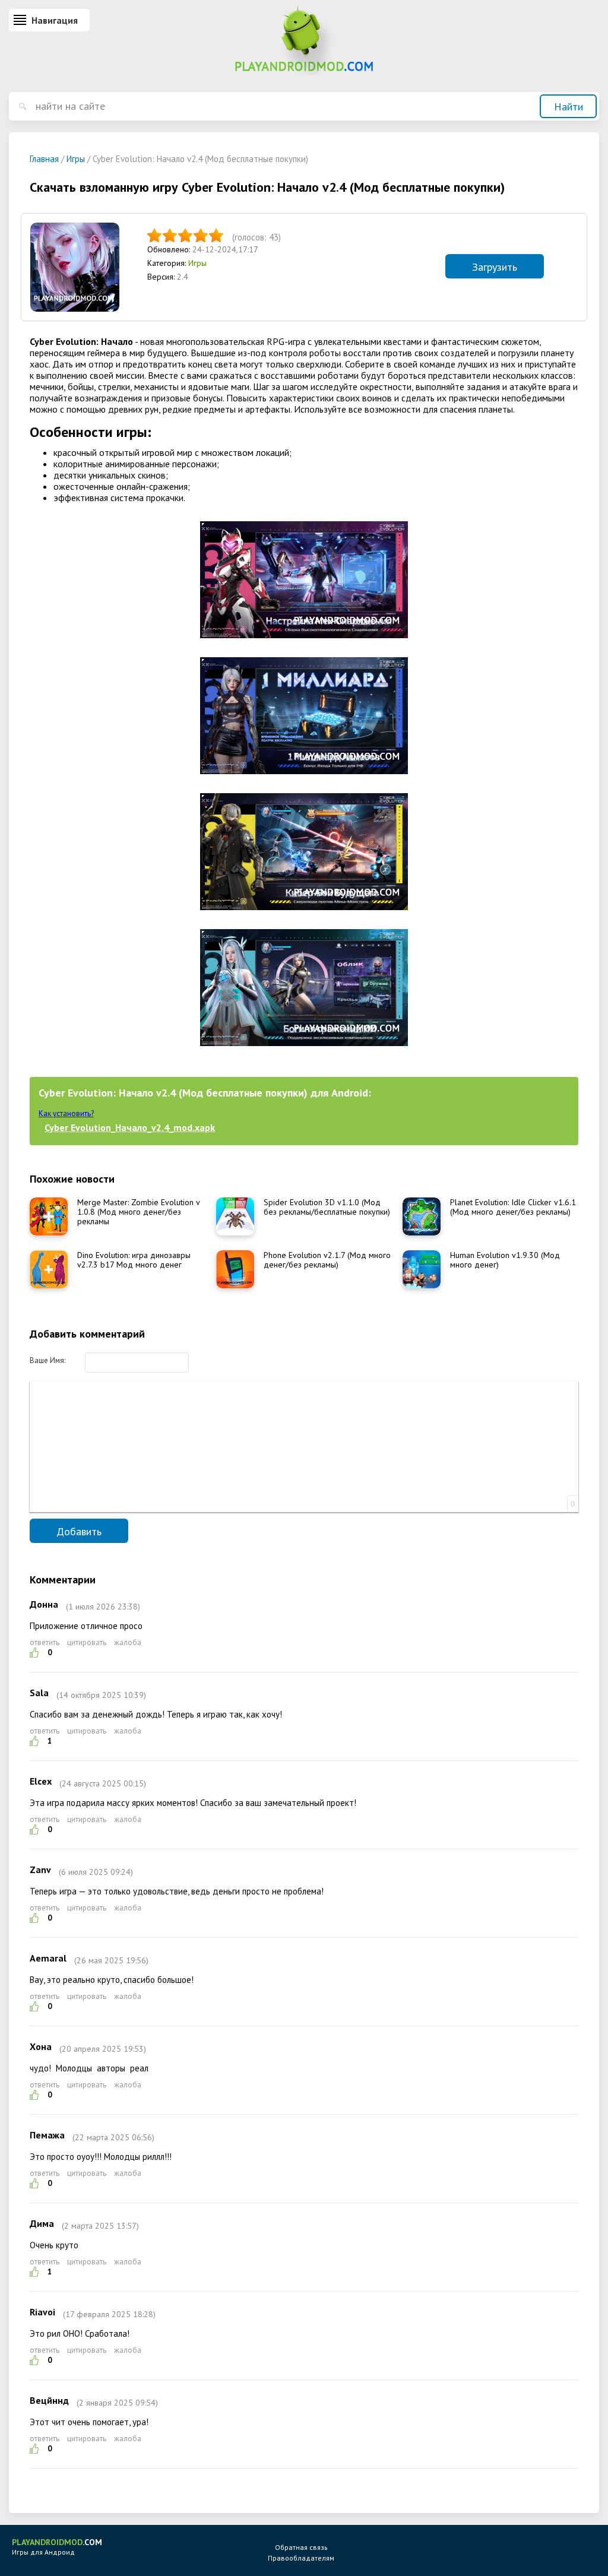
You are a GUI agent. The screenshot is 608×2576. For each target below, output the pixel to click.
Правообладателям (301, 2558)
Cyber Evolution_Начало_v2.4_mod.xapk (130, 1127)
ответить (45, 1642)
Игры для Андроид (57, 2547)
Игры (197, 263)
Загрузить (495, 267)
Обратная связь (301, 2547)
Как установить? (66, 1113)
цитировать (87, 1642)
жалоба (128, 1642)
